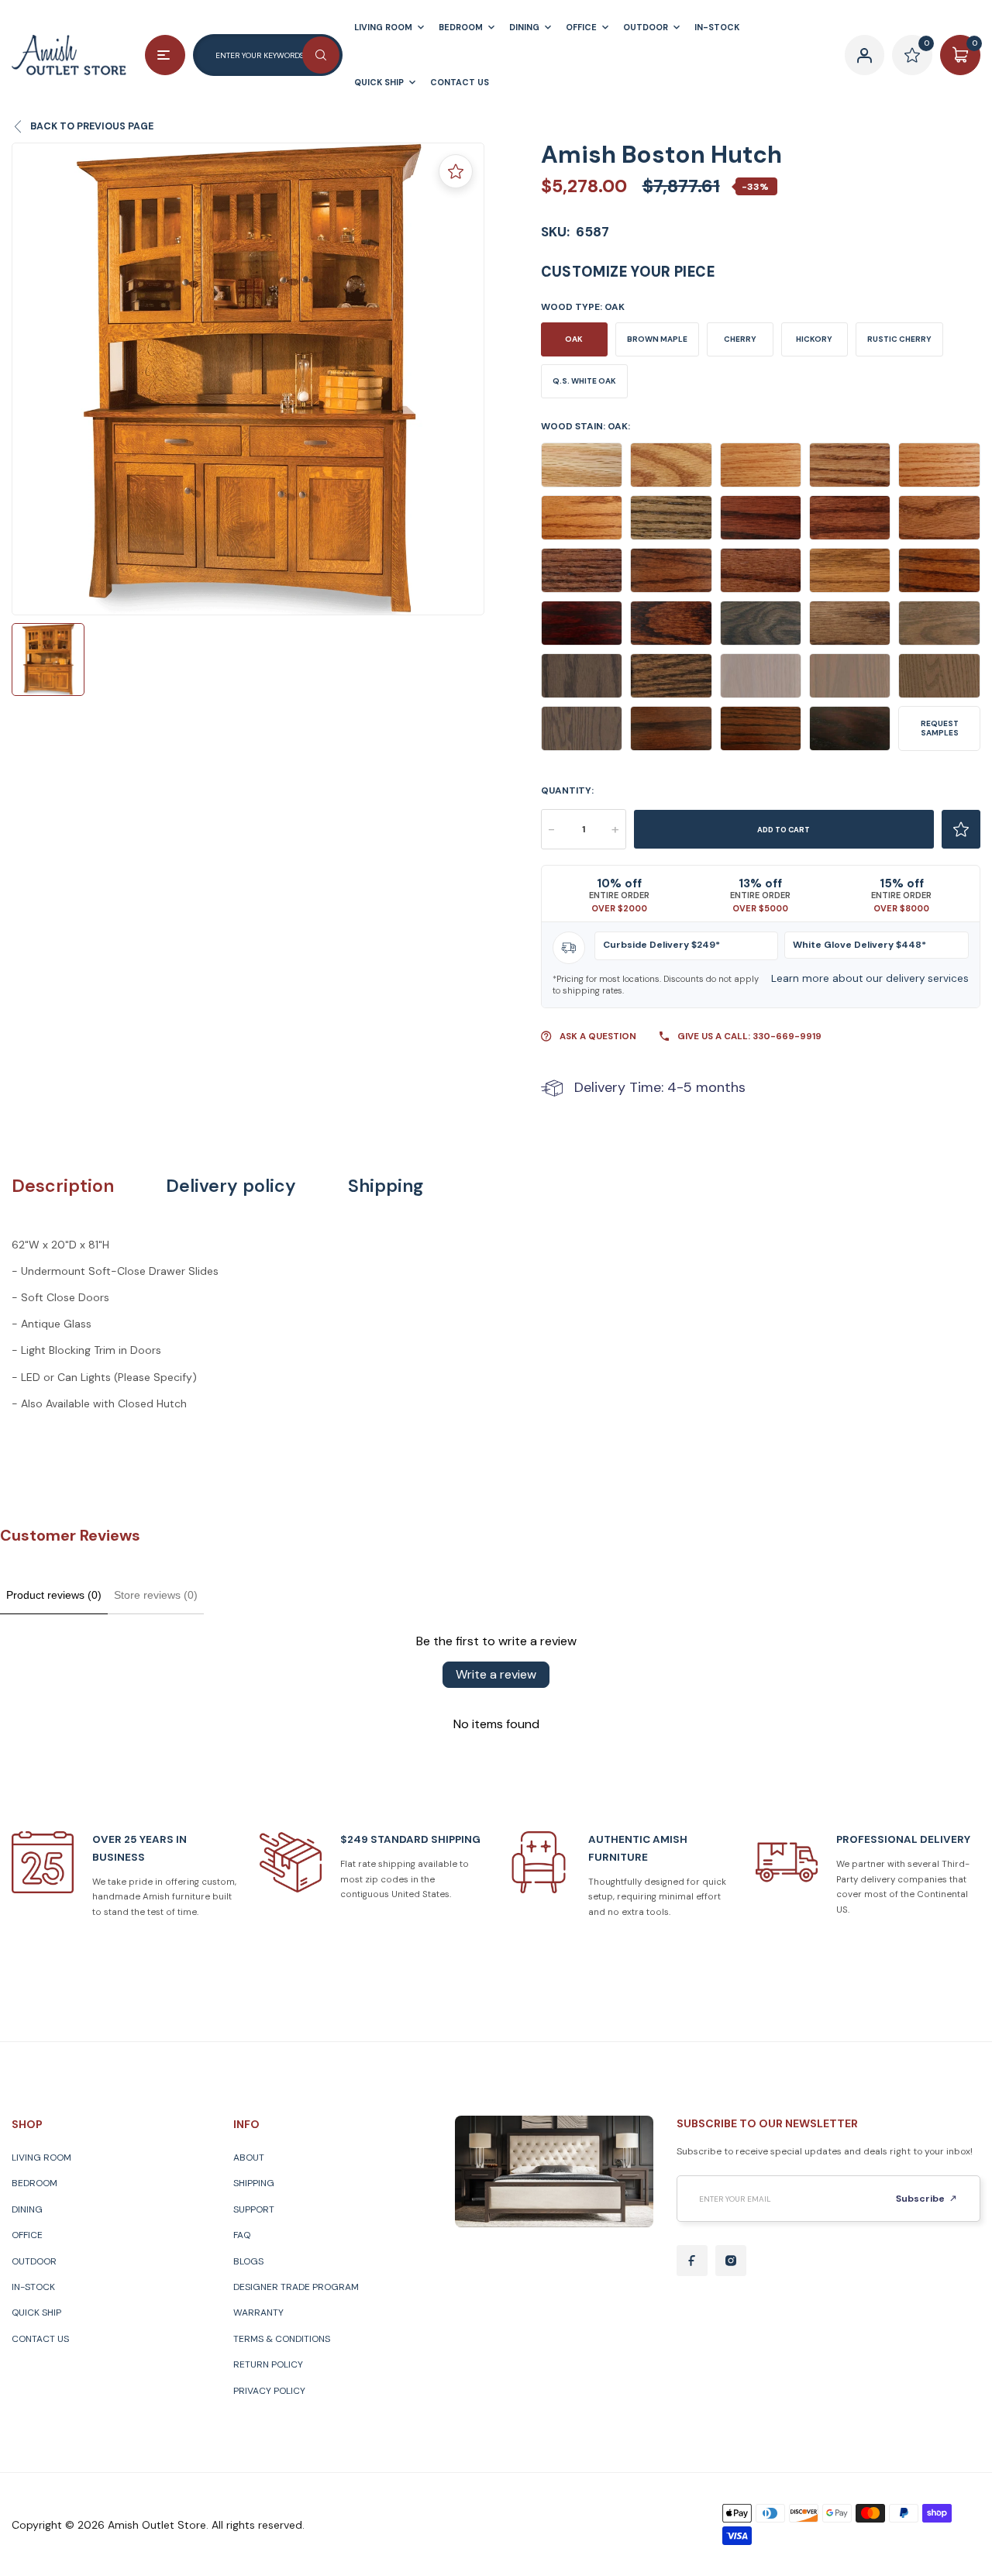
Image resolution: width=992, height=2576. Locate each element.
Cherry (740, 339)
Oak (574, 339)
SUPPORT (254, 2209)
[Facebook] (692, 2261)
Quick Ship (36, 2313)
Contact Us (40, 2339)
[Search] (321, 55)
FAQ (242, 2235)
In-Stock (33, 2287)
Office (27, 2235)
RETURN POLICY (268, 2364)
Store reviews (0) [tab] (156, 1595)
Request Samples (940, 728)
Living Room (41, 2158)
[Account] (865, 55)
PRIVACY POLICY (269, 2391)
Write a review (496, 1674)
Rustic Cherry (899, 339)
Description (63, 1186)
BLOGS (248, 2261)
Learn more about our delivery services (870, 978)
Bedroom (34, 2183)
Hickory (814, 339)
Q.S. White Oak (584, 381)
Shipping (386, 1186)
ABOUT (249, 2158)
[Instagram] (731, 2261)
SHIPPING (254, 2183)
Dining (27, 2209)
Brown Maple (657, 339)
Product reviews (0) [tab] (54, 1595)
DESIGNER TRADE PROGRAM (296, 2287)
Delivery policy (231, 1186)
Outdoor (34, 2261)
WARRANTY (258, 2313)
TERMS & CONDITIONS (282, 2339)
